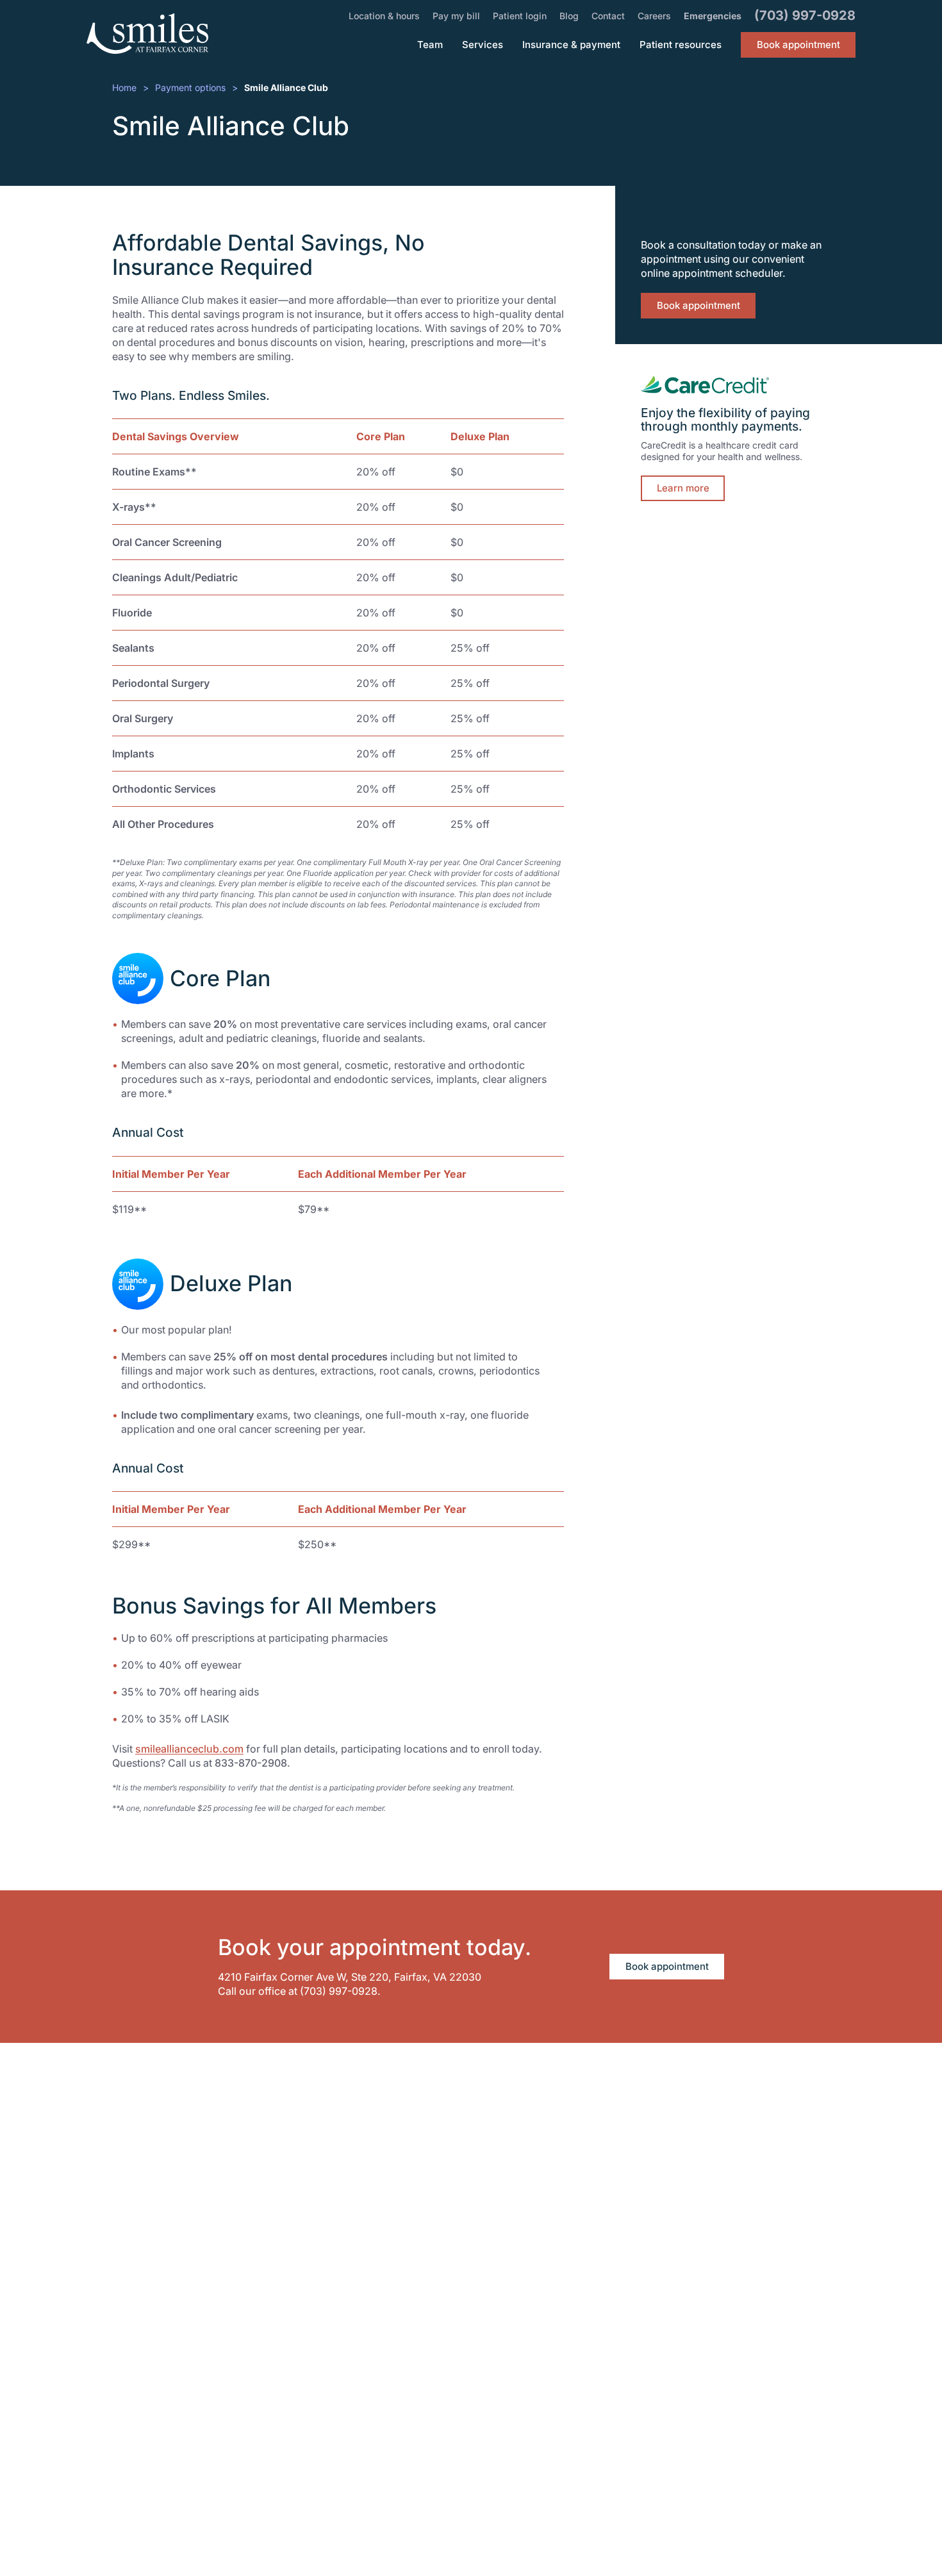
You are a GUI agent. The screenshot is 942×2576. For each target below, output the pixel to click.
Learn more (683, 488)
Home (124, 87)
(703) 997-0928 (339, 1991)
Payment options (190, 87)
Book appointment (698, 305)
